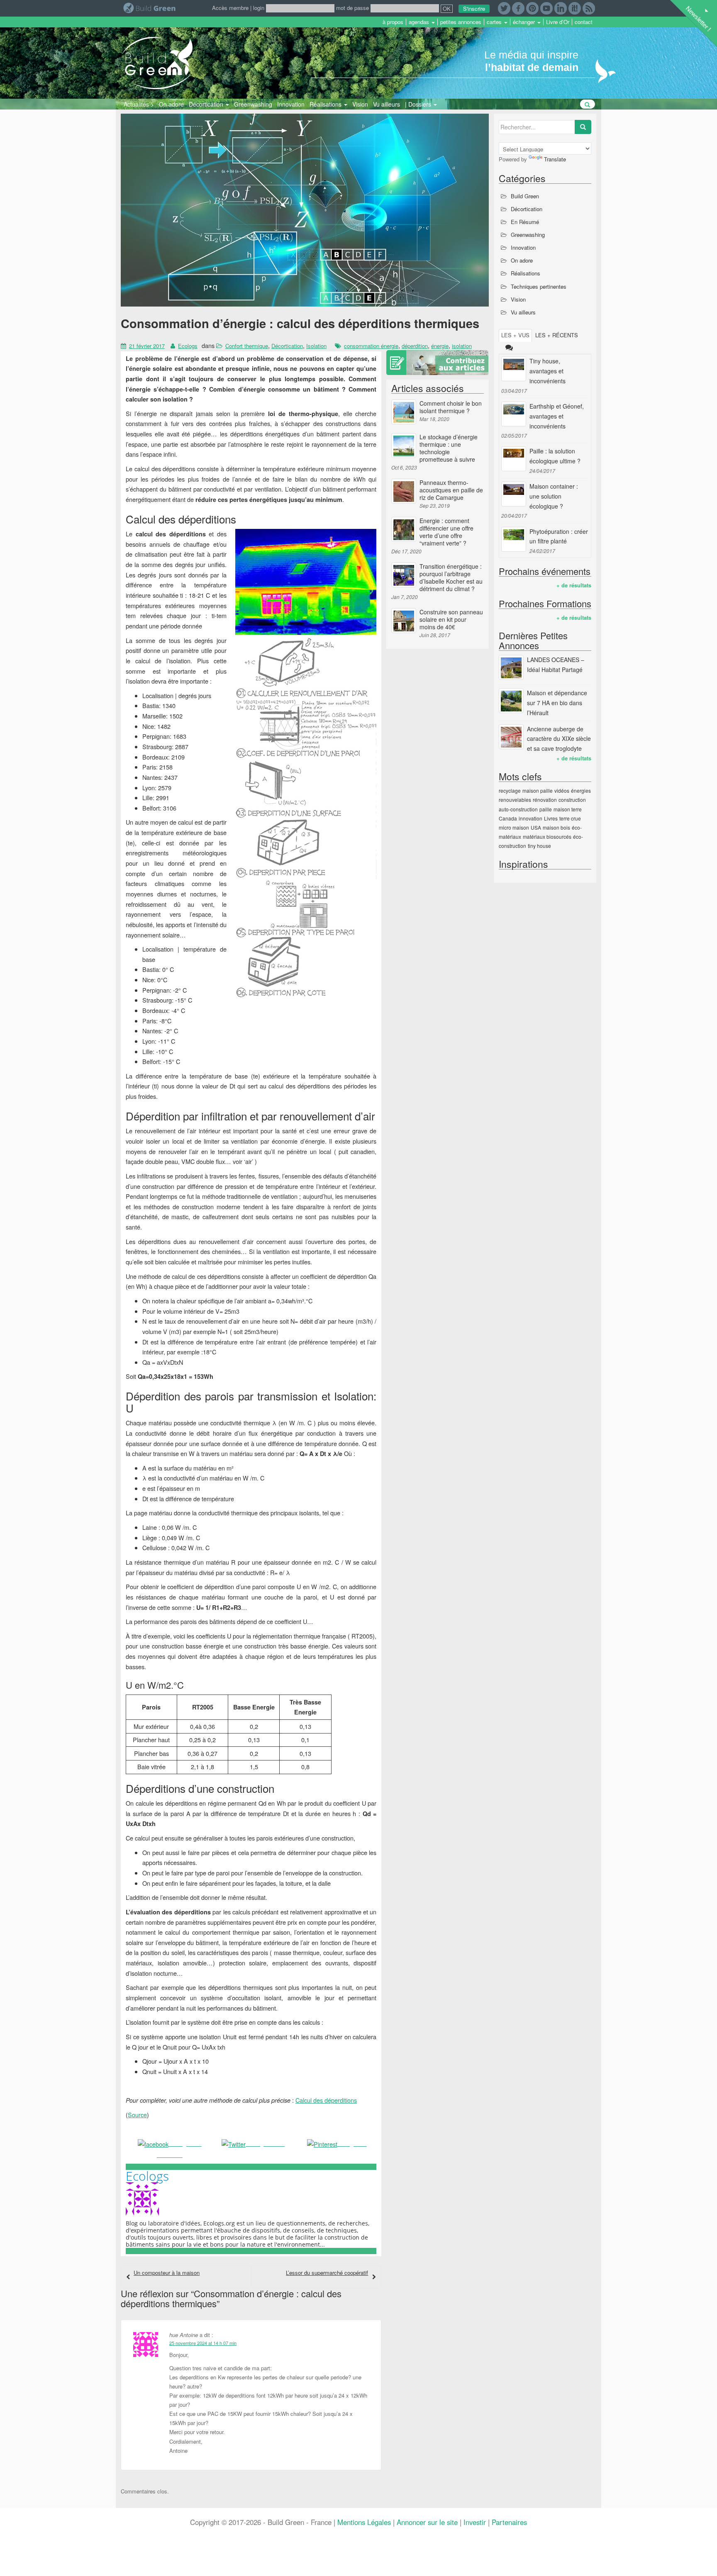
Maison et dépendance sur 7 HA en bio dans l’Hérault (557, 703)
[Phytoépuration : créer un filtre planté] (514, 539)
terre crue (570, 818)
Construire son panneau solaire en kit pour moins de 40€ (451, 619)
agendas (420, 22)
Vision (360, 104)
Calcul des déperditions (326, 2100)
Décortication (207, 104)
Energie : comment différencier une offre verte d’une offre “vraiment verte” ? (446, 532)
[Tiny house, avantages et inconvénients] (514, 369)
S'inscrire (474, 9)
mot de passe (352, 8)
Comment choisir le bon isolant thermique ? (451, 407)
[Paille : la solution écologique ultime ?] (514, 459)
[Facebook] (518, 7)
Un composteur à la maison (167, 2273)
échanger (525, 22)
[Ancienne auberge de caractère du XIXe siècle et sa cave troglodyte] (511, 737)
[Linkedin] (561, 7)
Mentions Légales (364, 2522)
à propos (393, 22)
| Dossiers (419, 104)
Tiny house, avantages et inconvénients (548, 371)
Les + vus (515, 335)
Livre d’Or (558, 22)
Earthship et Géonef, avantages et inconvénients (557, 416)
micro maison (514, 827)
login (259, 8)
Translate (555, 159)
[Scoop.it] (575, 7)
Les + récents (557, 335)
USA (536, 827)
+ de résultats (574, 585)
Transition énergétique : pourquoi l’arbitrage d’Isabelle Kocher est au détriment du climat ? (451, 577)
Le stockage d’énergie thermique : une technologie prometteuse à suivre (449, 448)
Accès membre (230, 8)
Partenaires (509, 2522)
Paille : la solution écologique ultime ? (555, 456)
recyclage (510, 790)
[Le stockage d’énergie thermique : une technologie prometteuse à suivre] (404, 446)
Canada (508, 818)
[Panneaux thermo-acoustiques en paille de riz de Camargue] (404, 491)
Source (137, 2115)
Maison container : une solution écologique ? (554, 496)
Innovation (291, 104)
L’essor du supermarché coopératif (327, 2273)
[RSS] (589, 7)
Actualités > (139, 104)
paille (546, 809)
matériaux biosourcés (547, 836)
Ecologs (188, 346)
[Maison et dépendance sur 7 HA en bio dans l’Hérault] (511, 701)
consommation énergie (371, 346)
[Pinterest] (532, 7)
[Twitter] (504, 7)
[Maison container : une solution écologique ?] (514, 494)
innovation (530, 818)
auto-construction (518, 809)
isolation (462, 346)
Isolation (316, 346)
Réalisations (326, 104)
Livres (551, 818)
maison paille (538, 790)
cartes (495, 22)
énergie (440, 346)
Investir (475, 2522)
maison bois (556, 827)
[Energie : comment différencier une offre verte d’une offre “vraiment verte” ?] (404, 529)
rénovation (545, 800)
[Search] (583, 127)
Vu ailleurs (387, 104)
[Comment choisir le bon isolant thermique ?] (404, 412)
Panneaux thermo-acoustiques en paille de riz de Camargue (451, 490)
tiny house (539, 846)
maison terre (568, 809)
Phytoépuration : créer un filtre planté (559, 536)
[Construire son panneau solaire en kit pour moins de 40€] (404, 621)
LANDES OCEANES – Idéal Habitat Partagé (556, 665)
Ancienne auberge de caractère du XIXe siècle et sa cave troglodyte (559, 739)
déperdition (415, 346)
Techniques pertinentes (539, 286)
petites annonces (461, 22)
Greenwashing (253, 104)
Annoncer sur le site (427, 2522)
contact (584, 22)
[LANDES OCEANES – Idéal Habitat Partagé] (511, 667)
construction (572, 800)
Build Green (525, 196)
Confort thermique (247, 346)
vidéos (562, 790)
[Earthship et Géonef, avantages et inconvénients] (514, 414)
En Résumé (525, 222)
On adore (171, 104)
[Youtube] (546, 7)
